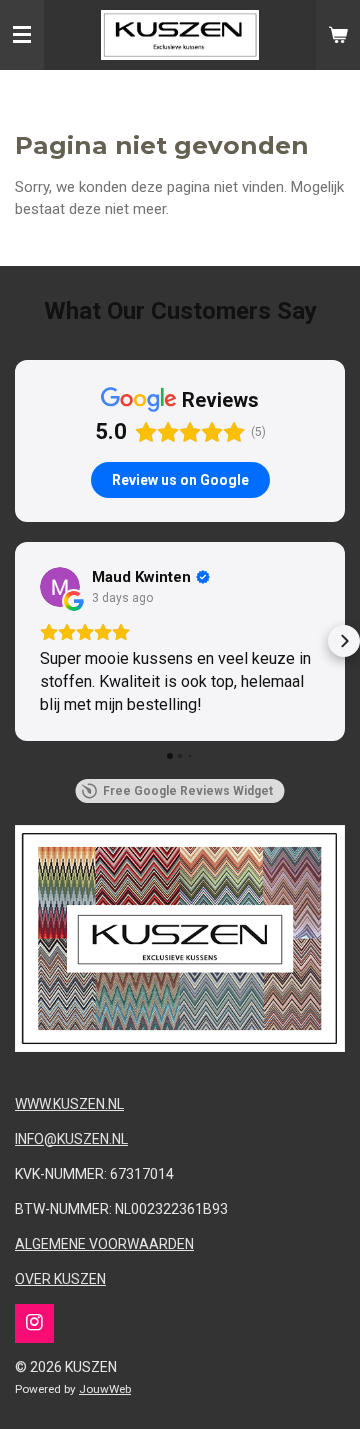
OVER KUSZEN (60, 1279)
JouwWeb (105, 1389)
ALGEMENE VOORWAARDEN (104, 1244)
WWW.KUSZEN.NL (69, 1104)
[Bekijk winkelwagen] (338, 35)
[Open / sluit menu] (22, 35)
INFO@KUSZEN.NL (71, 1139)
